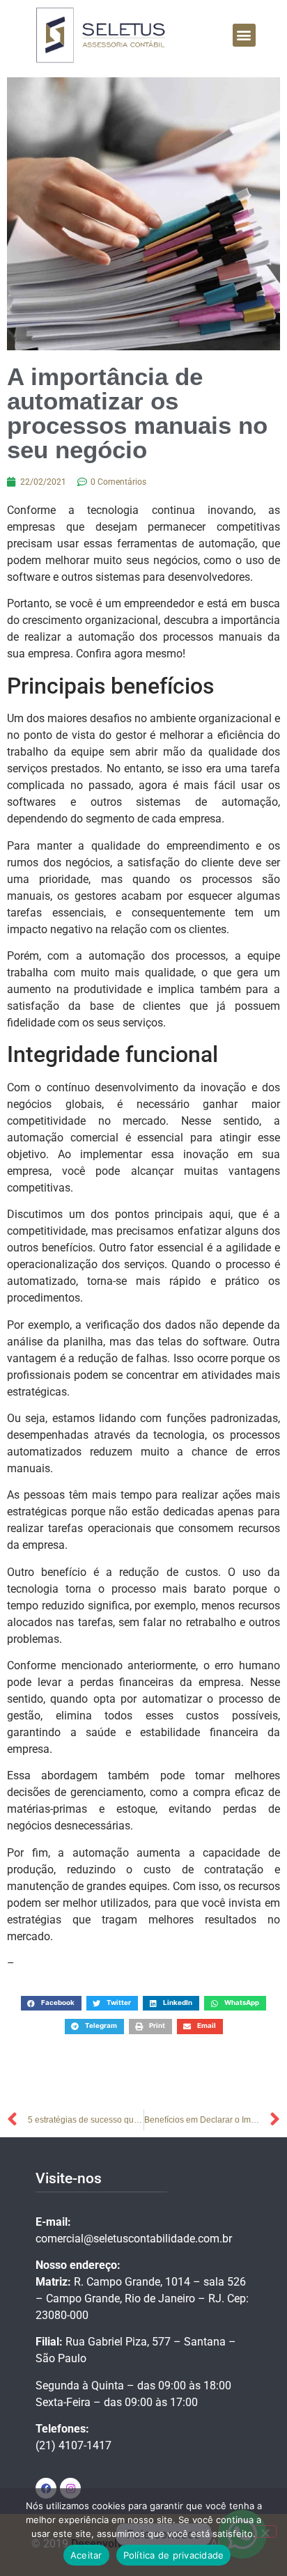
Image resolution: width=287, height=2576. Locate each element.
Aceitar (86, 2555)
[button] (244, 35)
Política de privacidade (174, 2555)
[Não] (265, 2531)
